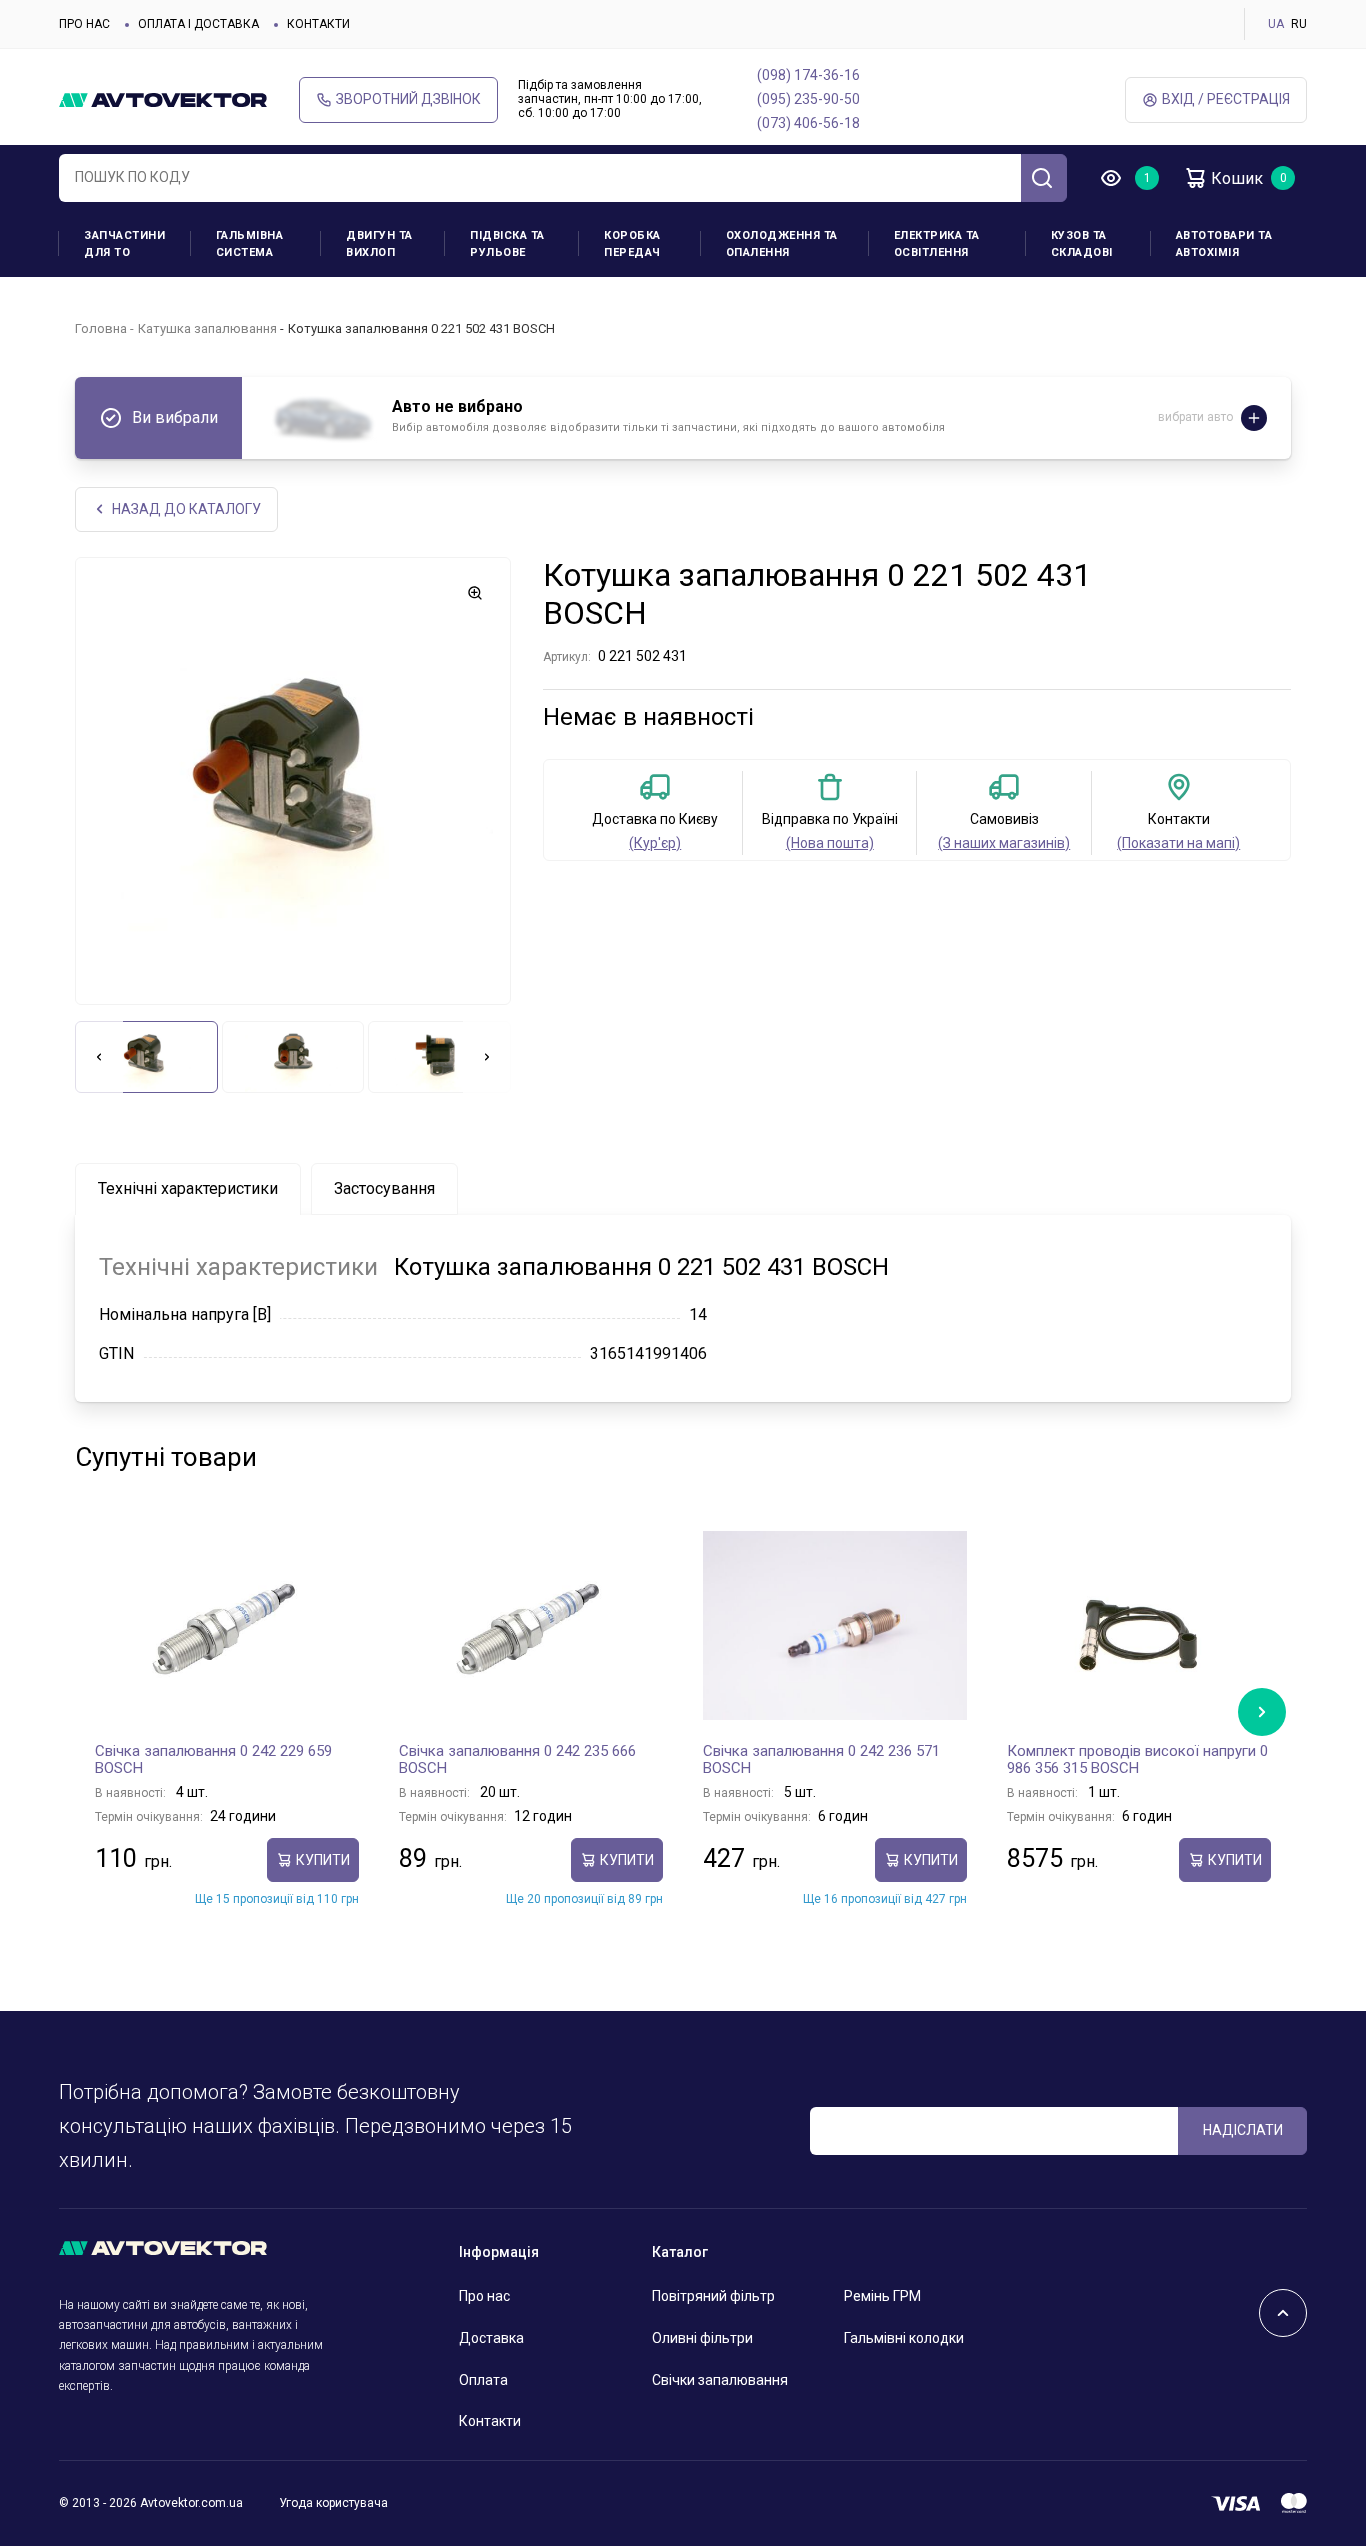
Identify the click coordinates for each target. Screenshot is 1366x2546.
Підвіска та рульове (507, 244)
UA (1276, 24)
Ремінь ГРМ (882, 2296)
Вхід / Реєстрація (1226, 99)
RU (1299, 24)
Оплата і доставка (198, 24)
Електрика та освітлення (937, 244)
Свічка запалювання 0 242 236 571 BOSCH (821, 1760)
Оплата (483, 2380)
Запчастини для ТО (124, 244)
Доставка (491, 2338)
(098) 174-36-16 (808, 75)
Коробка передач (632, 244)
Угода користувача (333, 2503)
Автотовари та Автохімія (1224, 244)
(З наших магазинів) (1004, 843)
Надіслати (1243, 2130)
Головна (101, 328)
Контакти (318, 24)
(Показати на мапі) (1178, 843)
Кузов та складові (1082, 244)
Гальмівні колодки (904, 2338)
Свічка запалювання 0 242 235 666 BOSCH (517, 1760)
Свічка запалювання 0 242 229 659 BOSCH (213, 1760)
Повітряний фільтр (713, 2296)
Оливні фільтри (702, 2338)
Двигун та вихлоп (379, 244)
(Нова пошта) (830, 843)
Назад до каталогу (186, 509)
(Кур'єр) (655, 843)
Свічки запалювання (720, 2380)
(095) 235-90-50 (808, 99)
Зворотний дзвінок (408, 99)
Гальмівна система (250, 244)
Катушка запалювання (207, 328)
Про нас (84, 24)
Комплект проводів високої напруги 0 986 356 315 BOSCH (1137, 1760)
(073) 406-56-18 (808, 123)
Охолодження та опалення (782, 244)
